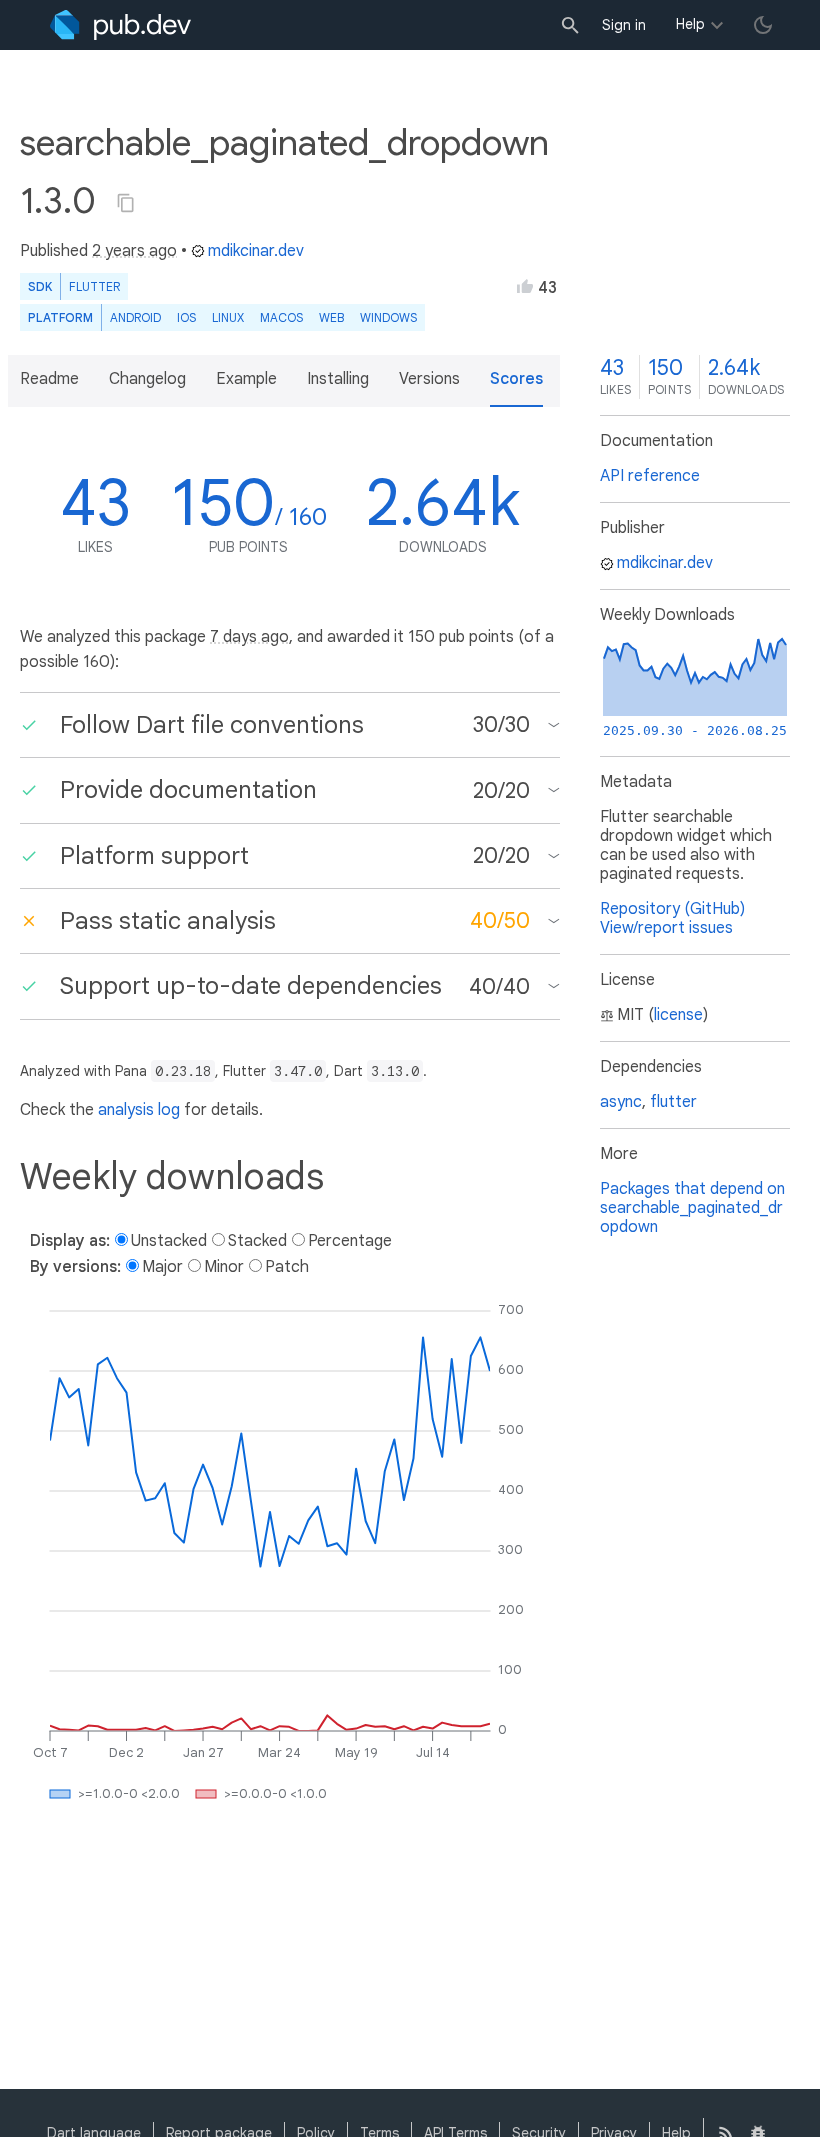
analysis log (139, 1110)
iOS (186, 317)
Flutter (94, 286)
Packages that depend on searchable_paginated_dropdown (692, 1208)
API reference (650, 476)
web (331, 317)
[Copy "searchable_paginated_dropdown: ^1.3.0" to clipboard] (126, 203)
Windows (388, 317)
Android (135, 317)
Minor (224, 1267)
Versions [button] (429, 379)
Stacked (257, 1241)
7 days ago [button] (249, 637)
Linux (228, 317)
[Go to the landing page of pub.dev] (120, 25)
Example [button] (246, 379)
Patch (287, 1267)
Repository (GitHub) (672, 909)
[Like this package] (525, 286)
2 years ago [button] (134, 251)
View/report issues (666, 928)
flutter (673, 1102)
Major (162, 1267)
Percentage (350, 1241)
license (678, 1015)
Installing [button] (338, 379)
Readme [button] (49, 379)
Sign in (624, 25)
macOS (281, 317)
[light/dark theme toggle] (763, 25)
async (621, 1102)
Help (690, 24)
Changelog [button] (147, 379)
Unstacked (169, 1241)
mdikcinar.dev (256, 251)
